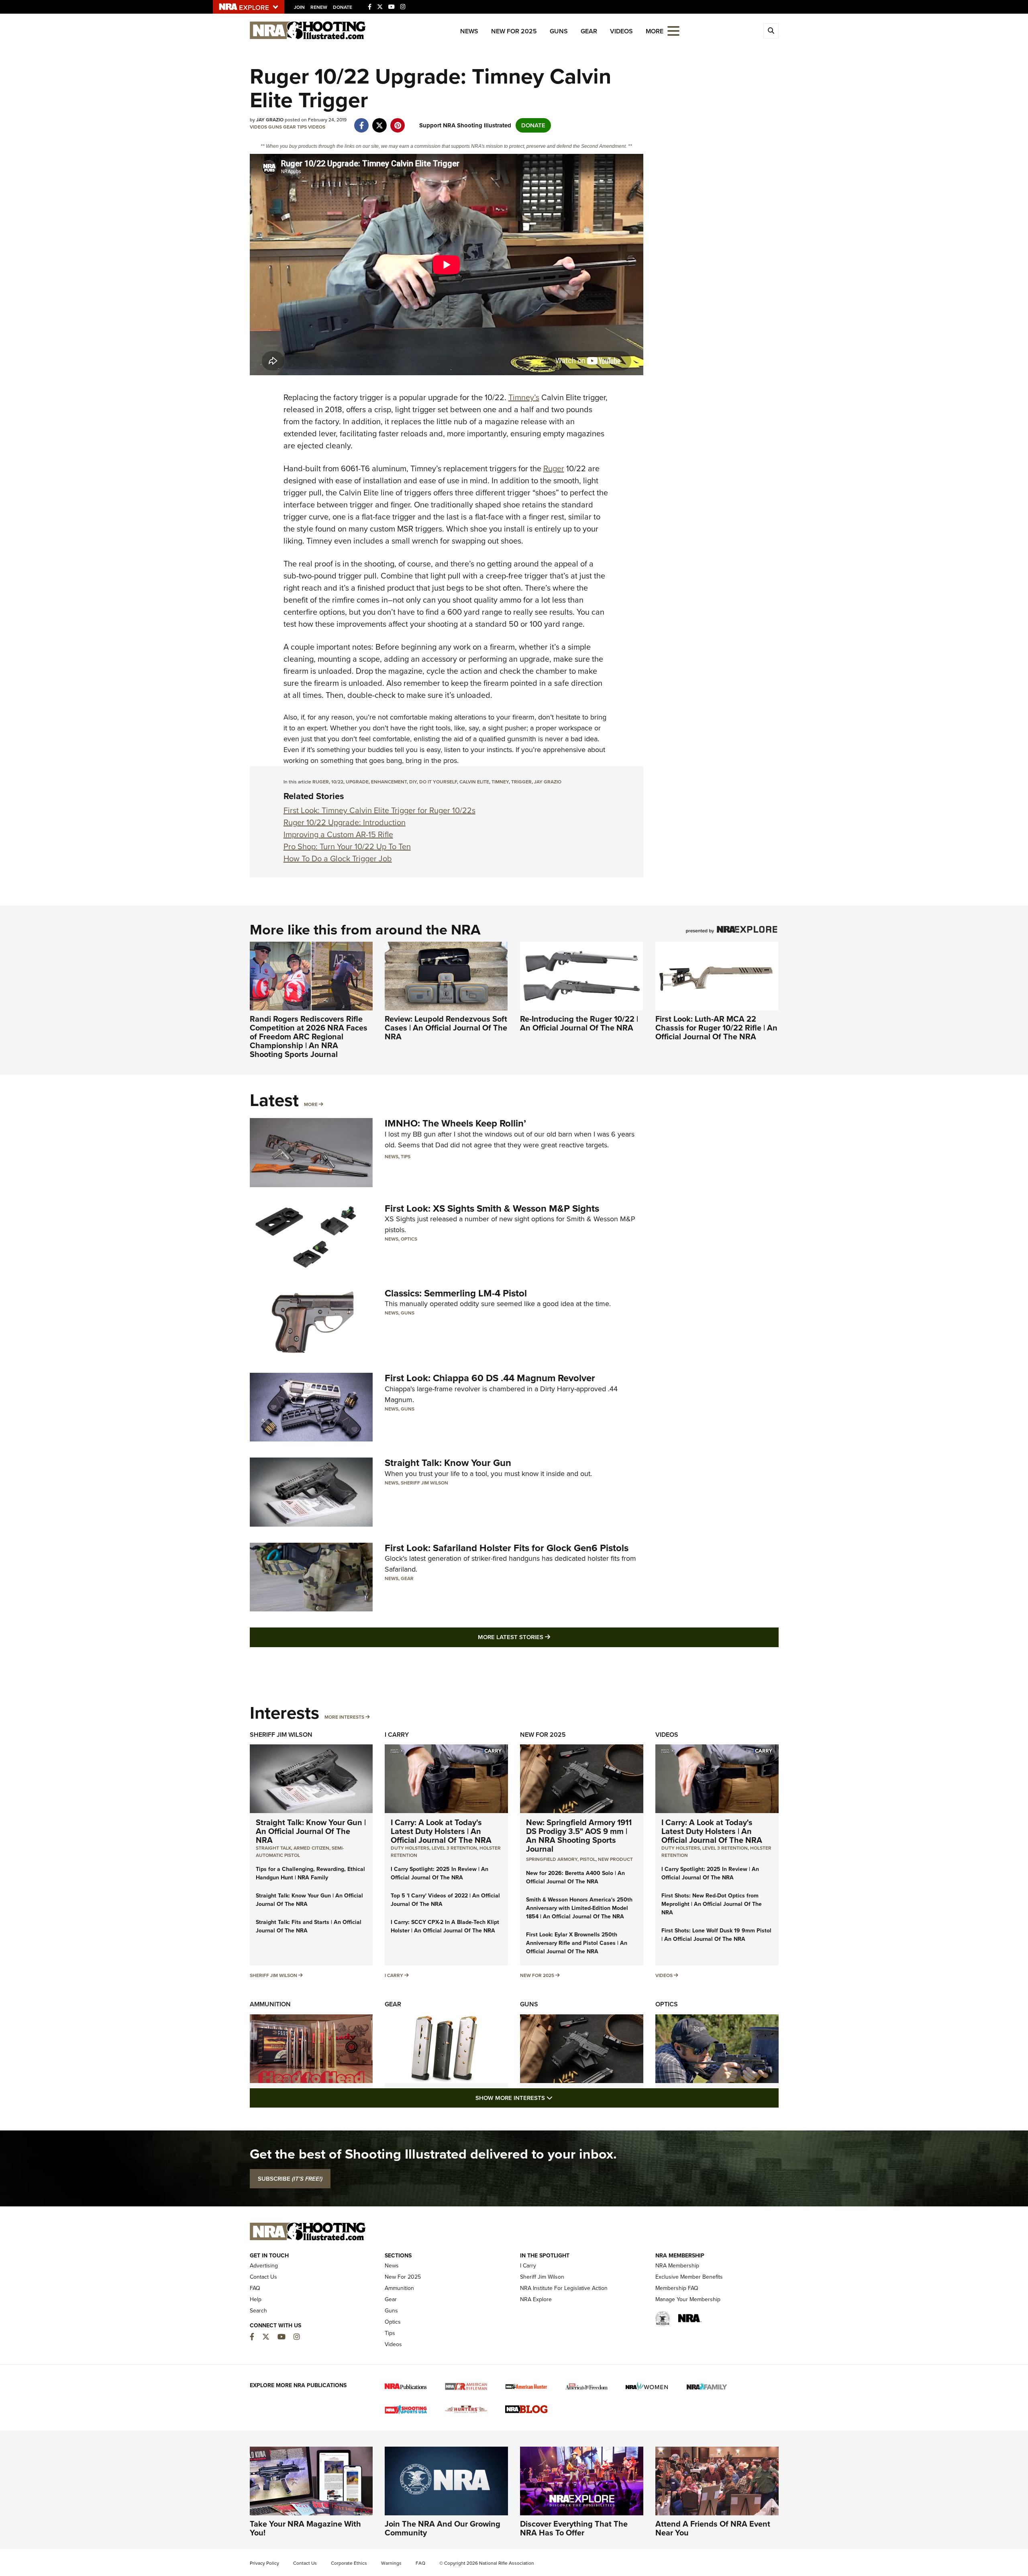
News (469, 31)
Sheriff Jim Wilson (424, 1483)
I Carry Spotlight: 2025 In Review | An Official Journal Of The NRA (440, 1873)
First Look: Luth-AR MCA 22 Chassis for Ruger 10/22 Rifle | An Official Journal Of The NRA (716, 1028)
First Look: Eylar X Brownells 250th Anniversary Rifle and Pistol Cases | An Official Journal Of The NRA (577, 1943)
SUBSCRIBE (290, 2179)
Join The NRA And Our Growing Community (443, 2528)
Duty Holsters (410, 1848)
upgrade (357, 782)
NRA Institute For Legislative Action (564, 2288)
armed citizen (311, 1848)
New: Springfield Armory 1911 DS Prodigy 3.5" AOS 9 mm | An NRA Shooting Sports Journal (579, 1836)
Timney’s (524, 397)
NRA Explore (536, 2299)
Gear (589, 31)
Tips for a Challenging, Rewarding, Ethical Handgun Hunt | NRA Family (310, 1873)
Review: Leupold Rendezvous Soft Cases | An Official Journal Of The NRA (446, 1028)
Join (299, 7)
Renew (319, 7)
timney (500, 782)
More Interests (344, 1717)
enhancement (389, 782)
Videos (621, 31)
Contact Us (263, 2277)
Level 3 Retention (454, 1848)
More (311, 1104)
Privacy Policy (264, 2563)
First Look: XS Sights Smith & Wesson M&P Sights (492, 1208)
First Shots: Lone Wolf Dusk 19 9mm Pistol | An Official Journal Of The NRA (716, 1935)
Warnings (391, 2563)
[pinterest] (398, 121)
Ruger (554, 468)
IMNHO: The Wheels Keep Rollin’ (455, 1123)
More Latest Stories (547, 1637)
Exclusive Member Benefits (689, 2277)
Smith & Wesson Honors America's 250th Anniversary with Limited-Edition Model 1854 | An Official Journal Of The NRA (579, 1908)
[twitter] (380, 121)
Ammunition (270, 2004)
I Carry (397, 1735)
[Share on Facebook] (362, 121)
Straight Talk (273, 1848)
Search (258, 2311)
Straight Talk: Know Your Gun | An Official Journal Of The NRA (311, 1831)
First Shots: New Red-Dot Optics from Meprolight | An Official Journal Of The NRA (712, 1904)
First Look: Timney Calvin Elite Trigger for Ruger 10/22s (379, 810)
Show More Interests (557, 2098)
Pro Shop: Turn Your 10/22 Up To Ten (347, 846)
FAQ (255, 2288)
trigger (521, 782)
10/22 (337, 782)
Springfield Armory (552, 1859)
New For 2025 (514, 31)
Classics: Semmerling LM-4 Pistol (456, 1293)
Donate (343, 7)
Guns (559, 31)
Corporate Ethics (349, 2563)
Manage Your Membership (688, 2299)
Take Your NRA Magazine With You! (305, 2528)
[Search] (771, 31)
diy (413, 782)
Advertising (264, 2266)
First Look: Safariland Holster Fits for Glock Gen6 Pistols (507, 1548)
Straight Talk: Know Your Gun (448, 1463)
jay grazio (548, 782)
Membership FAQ (677, 2288)
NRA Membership (677, 2266)
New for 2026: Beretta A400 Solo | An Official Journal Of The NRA (575, 1877)
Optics (409, 1239)
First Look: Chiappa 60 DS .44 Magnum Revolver (490, 1378)
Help (256, 2299)
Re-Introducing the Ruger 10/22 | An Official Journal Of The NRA (579, 1023)
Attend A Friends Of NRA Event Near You (713, 2528)
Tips (302, 127)
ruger (321, 782)
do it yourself (438, 782)
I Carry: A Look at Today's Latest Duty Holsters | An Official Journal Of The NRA (441, 1831)
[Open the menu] (673, 30)
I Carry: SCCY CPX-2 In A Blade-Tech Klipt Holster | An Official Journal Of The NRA (445, 1926)
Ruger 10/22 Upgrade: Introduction (345, 822)
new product (615, 1859)
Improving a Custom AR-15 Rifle (338, 834)
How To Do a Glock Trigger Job (338, 859)
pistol (588, 1859)
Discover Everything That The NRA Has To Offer (574, 2528)
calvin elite (474, 782)
